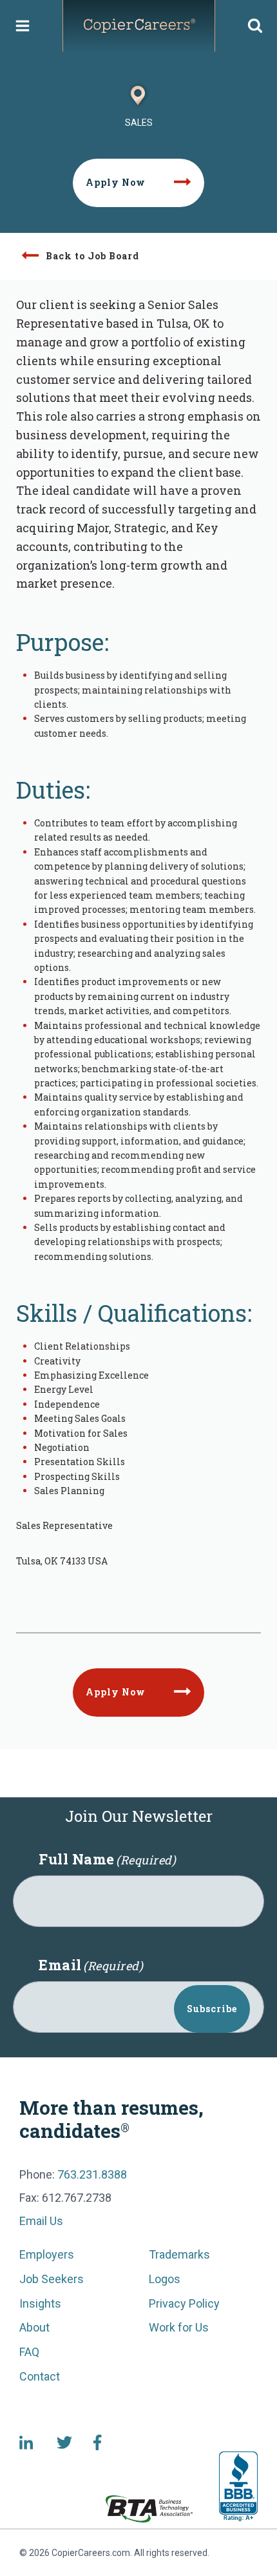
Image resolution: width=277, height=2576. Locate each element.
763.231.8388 (92, 2174)
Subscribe (212, 2009)
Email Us (41, 2221)
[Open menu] (23, 25)
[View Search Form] (255, 26)
